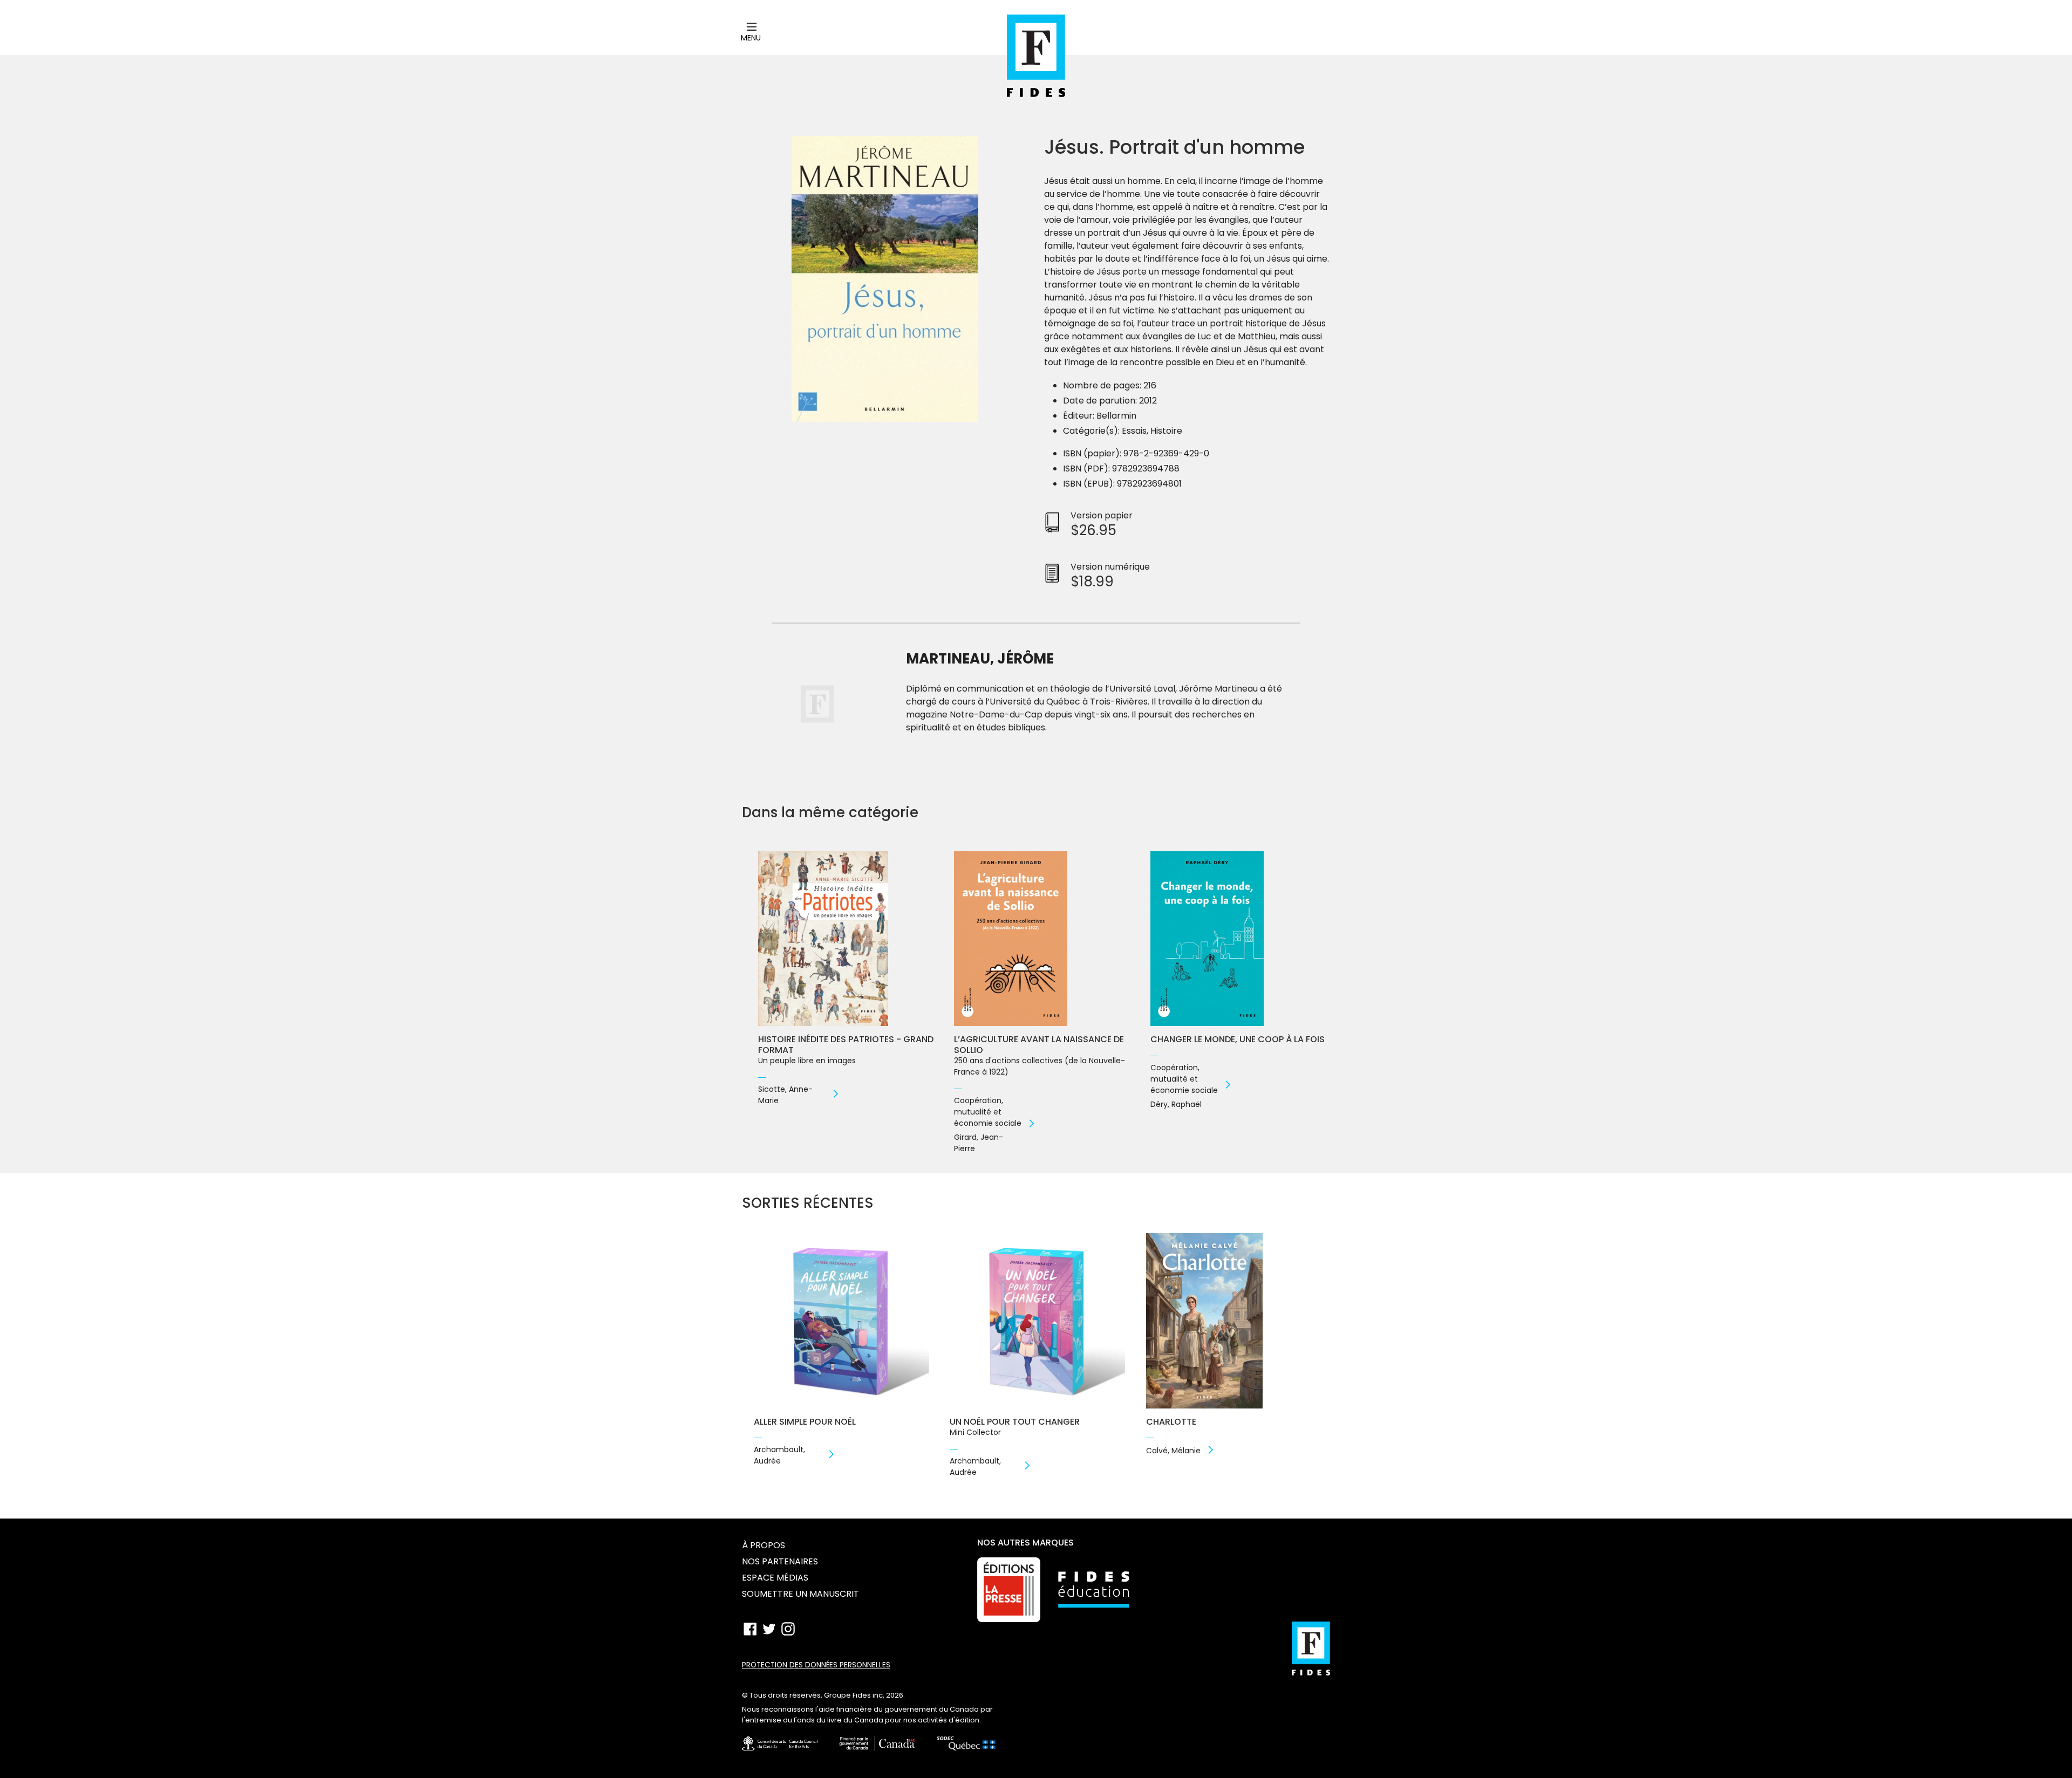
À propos (764, 1545)
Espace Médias (775, 1578)
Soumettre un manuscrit (800, 1594)
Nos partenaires (780, 1561)
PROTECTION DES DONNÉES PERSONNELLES (816, 1665)
